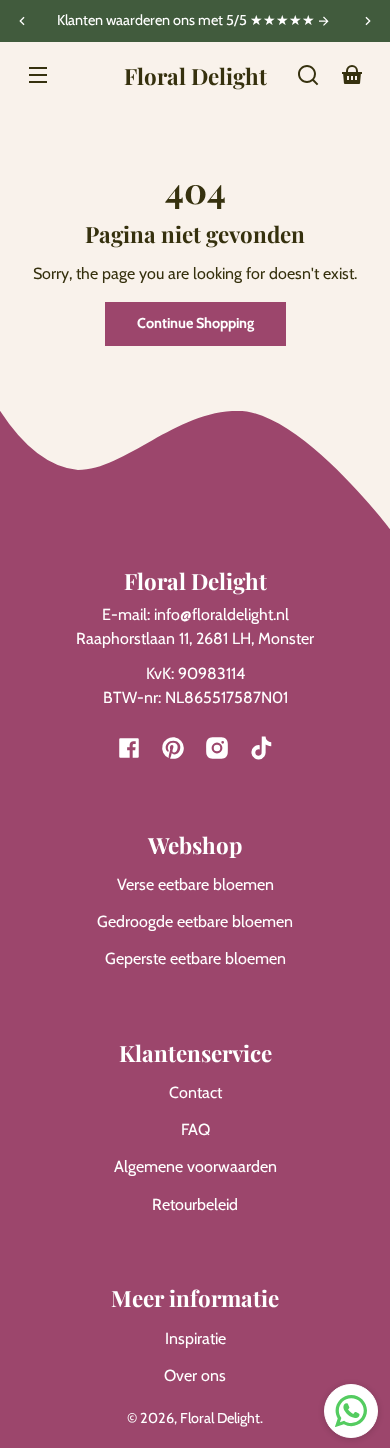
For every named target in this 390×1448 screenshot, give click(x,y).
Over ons (195, 1375)
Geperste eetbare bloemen (195, 958)
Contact (195, 1092)
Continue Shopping (195, 323)
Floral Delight (220, 1418)
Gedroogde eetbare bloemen (195, 921)
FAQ (195, 1129)
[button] (308, 75)
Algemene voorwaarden (195, 1166)
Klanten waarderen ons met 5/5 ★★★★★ (187, 21)
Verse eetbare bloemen (195, 884)
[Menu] (38, 75)
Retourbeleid (195, 1204)
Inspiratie (195, 1338)
